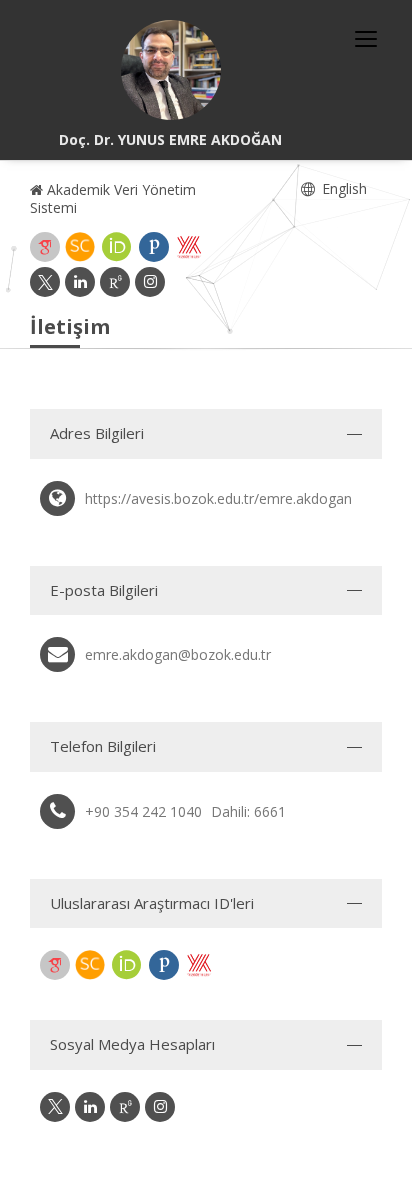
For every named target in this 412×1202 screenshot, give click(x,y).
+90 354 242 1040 (143, 811)
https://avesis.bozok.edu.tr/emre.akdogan (218, 498)
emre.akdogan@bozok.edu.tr (178, 654)
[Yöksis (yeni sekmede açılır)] (189, 247)
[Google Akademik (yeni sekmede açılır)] (45, 247)
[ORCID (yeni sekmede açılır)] (117, 247)
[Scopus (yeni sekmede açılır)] (80, 247)
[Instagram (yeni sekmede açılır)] (150, 282)
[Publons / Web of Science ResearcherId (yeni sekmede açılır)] (154, 247)
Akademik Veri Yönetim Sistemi (113, 198)
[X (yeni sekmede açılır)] (45, 282)
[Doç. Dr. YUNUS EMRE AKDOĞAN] (171, 70)
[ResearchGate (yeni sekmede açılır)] (115, 282)
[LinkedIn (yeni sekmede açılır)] (80, 282)
